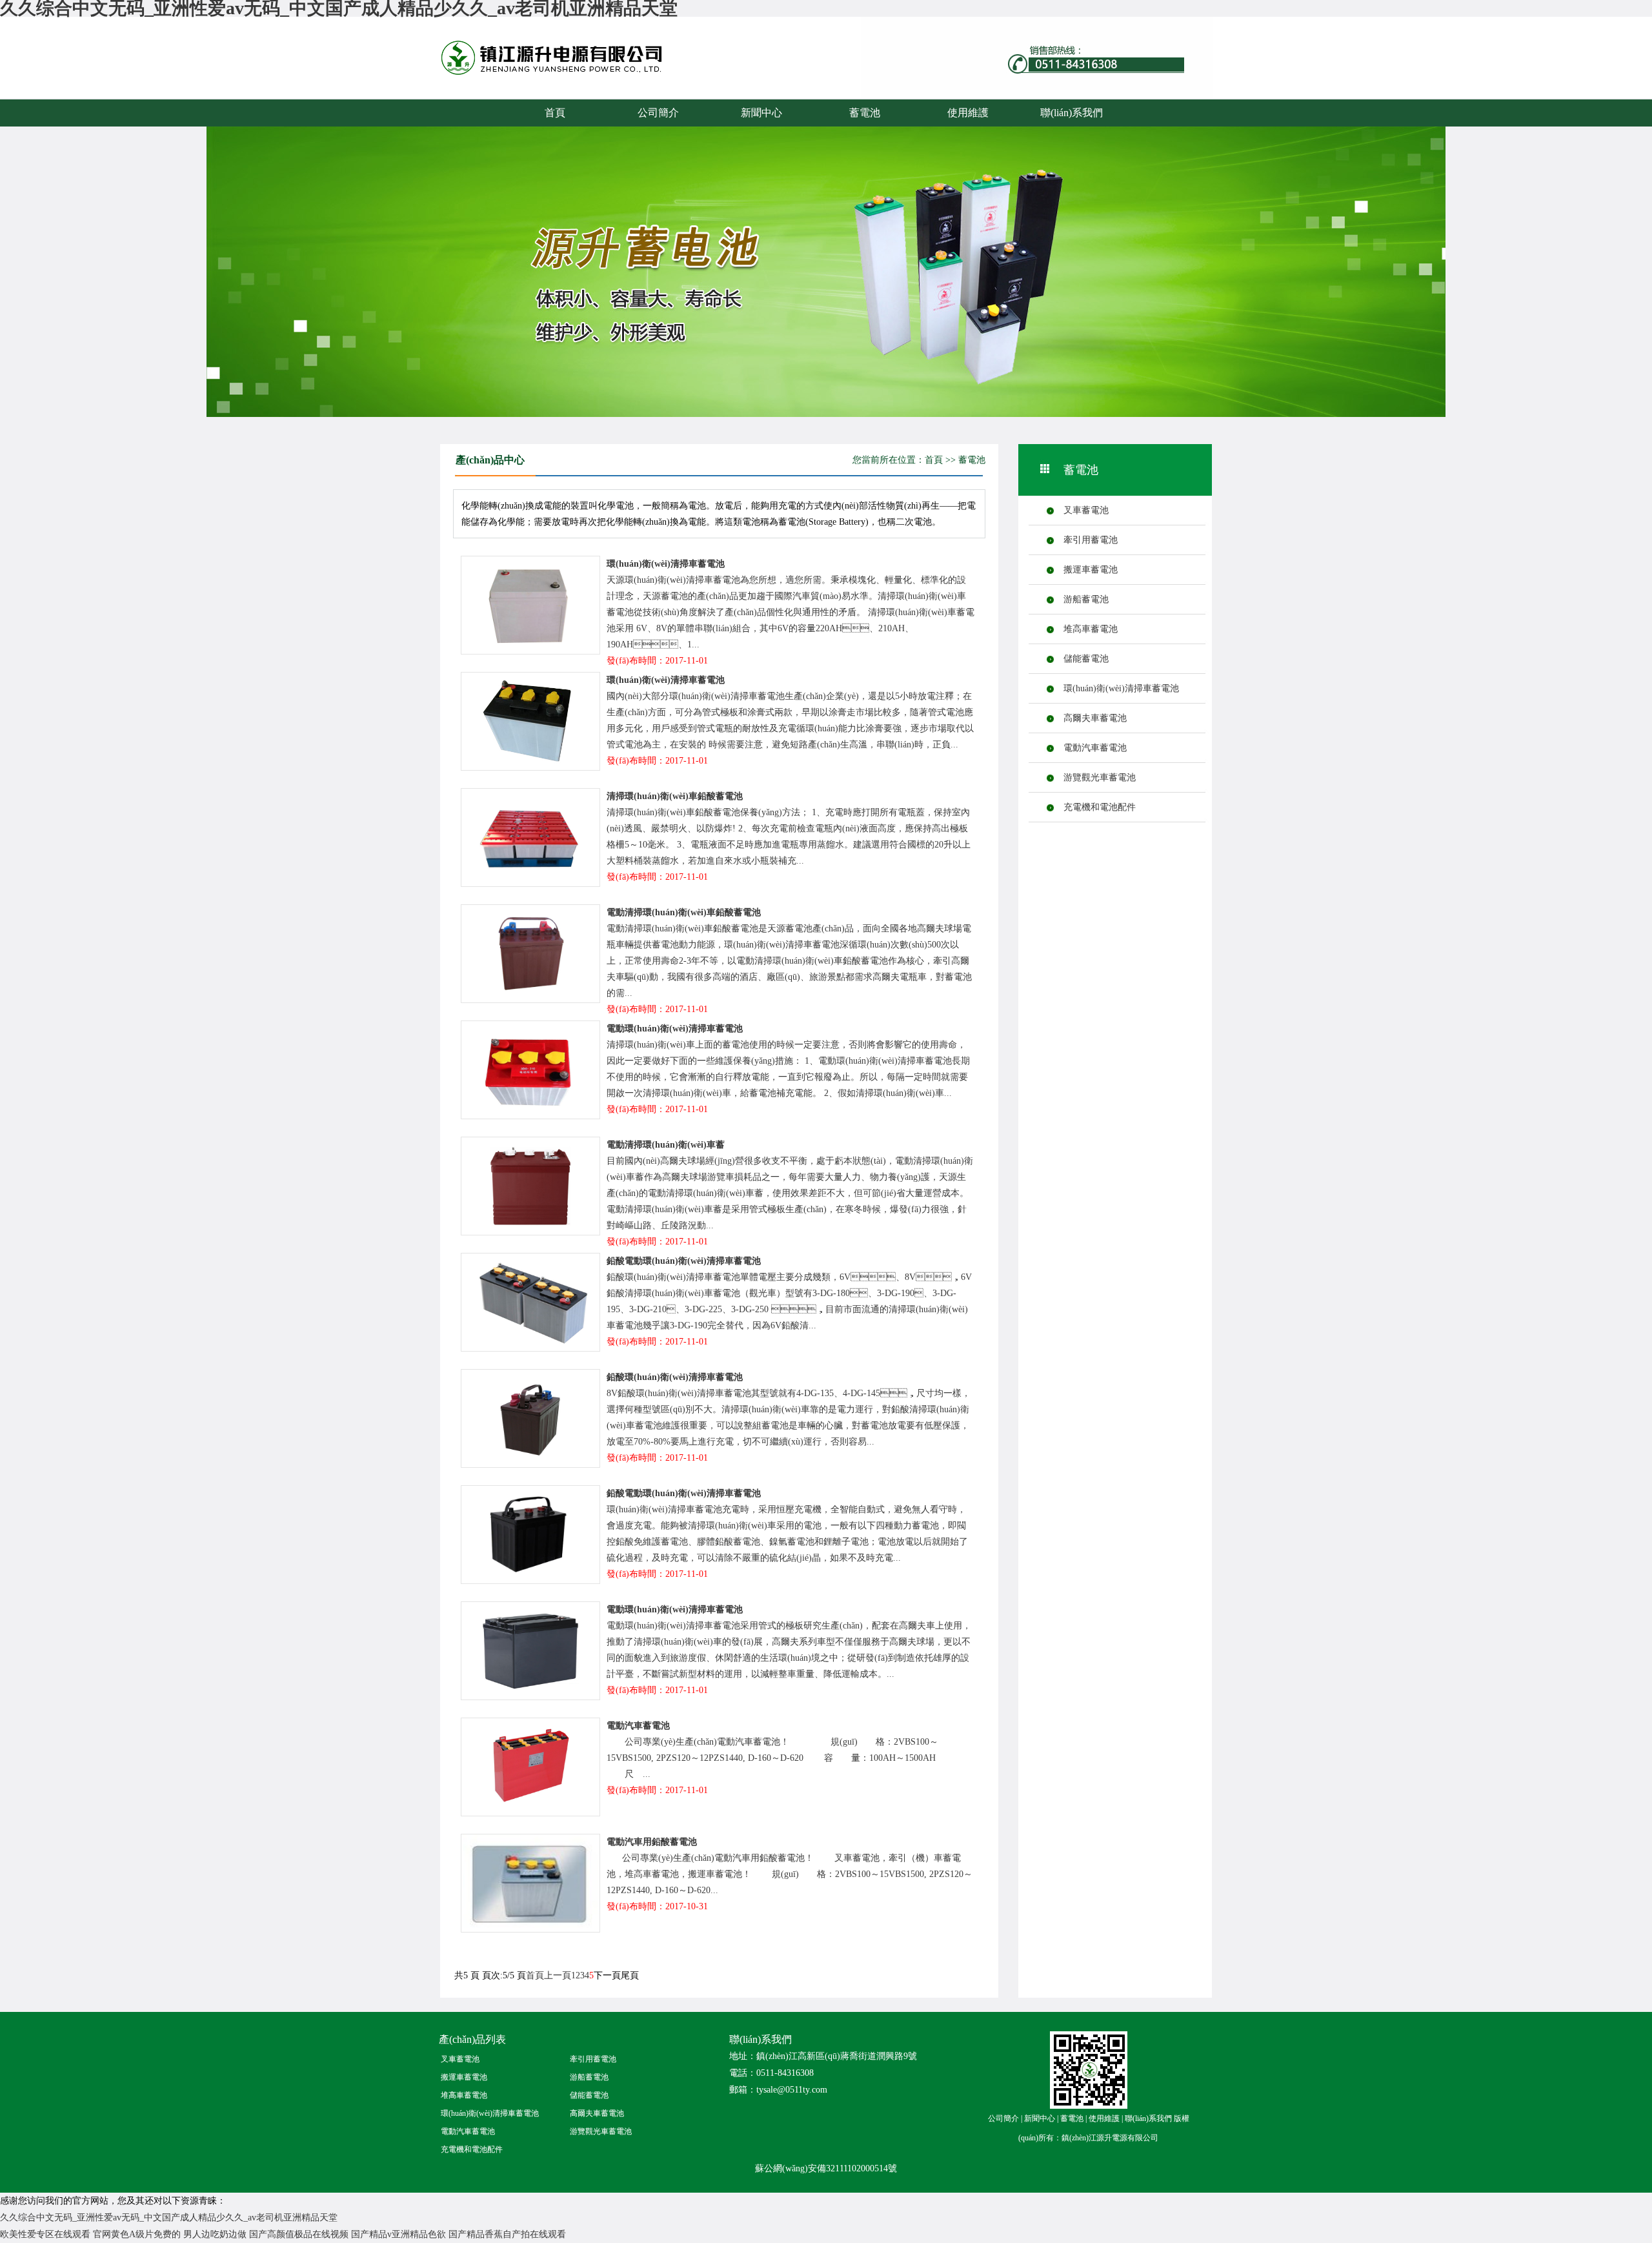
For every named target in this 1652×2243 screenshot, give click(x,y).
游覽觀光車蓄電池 (1100, 777)
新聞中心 (761, 113)
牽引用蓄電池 (1091, 540)
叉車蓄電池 (1086, 510)
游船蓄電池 (1086, 599)
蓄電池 (578, 70)
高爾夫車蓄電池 (1095, 718)
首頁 (555, 113)
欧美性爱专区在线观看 (45, 2234)
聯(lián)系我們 (1072, 113)
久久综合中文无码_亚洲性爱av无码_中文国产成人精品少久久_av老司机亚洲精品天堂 (169, 2218)
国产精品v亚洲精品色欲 (398, 2234)
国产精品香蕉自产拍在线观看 (507, 2234)
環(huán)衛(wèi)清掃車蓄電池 (1121, 688)
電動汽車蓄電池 (1095, 748)
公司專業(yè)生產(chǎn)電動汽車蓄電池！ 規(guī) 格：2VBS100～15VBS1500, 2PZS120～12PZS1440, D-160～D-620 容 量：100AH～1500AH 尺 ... (772, 1758)
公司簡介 (658, 113)
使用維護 (968, 113)
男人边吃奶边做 (215, 2234)
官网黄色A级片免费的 (137, 2234)
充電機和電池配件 (1100, 807)
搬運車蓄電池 (1091, 570)
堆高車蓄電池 (1091, 629)
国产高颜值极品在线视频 (299, 2234)
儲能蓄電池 (1086, 659)
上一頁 (558, 1975)
